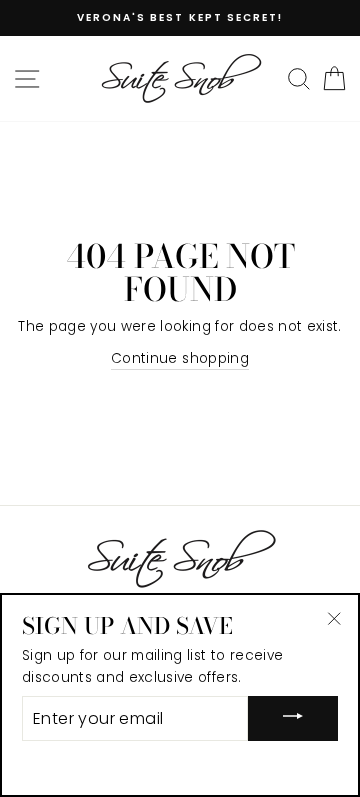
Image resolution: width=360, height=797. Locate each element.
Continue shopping (180, 358)
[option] (180, 18)
